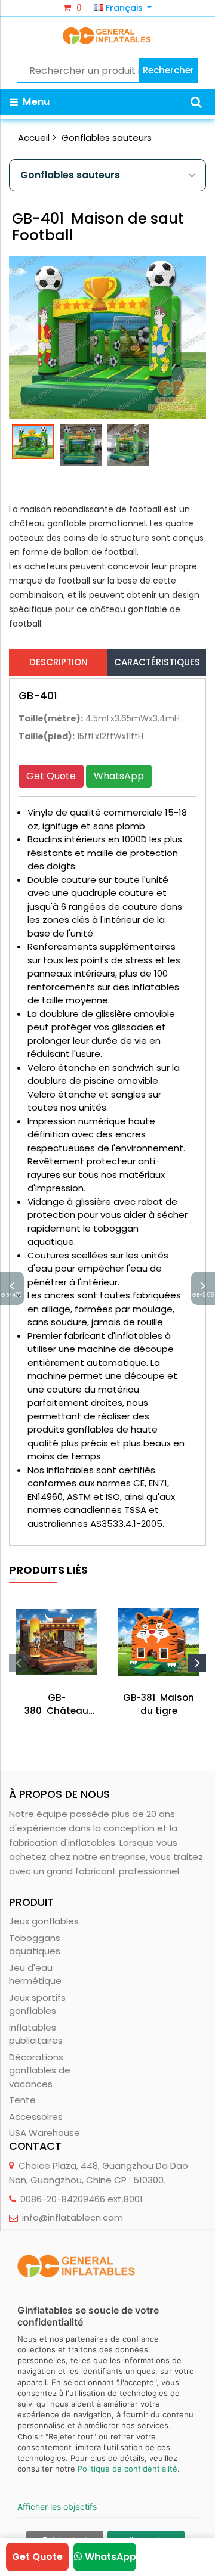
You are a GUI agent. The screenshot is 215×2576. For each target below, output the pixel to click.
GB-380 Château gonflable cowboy (56, 1705)
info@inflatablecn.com (73, 2217)
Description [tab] (59, 662)
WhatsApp (119, 776)
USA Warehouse (44, 2133)
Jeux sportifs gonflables (37, 2004)
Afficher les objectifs (57, 2507)
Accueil (34, 137)
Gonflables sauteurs (107, 137)
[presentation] (18, 1663)
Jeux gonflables (44, 1921)
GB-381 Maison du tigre (159, 1704)
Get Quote (51, 776)
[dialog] (107, 2404)
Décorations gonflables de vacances (40, 2070)
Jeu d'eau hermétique (35, 1974)
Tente (22, 2100)
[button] (196, 102)
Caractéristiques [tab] (157, 662)
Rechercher (168, 70)
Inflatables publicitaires (36, 2034)
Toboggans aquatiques (35, 1945)
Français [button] (124, 8)
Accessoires (36, 2117)
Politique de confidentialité (128, 2469)
